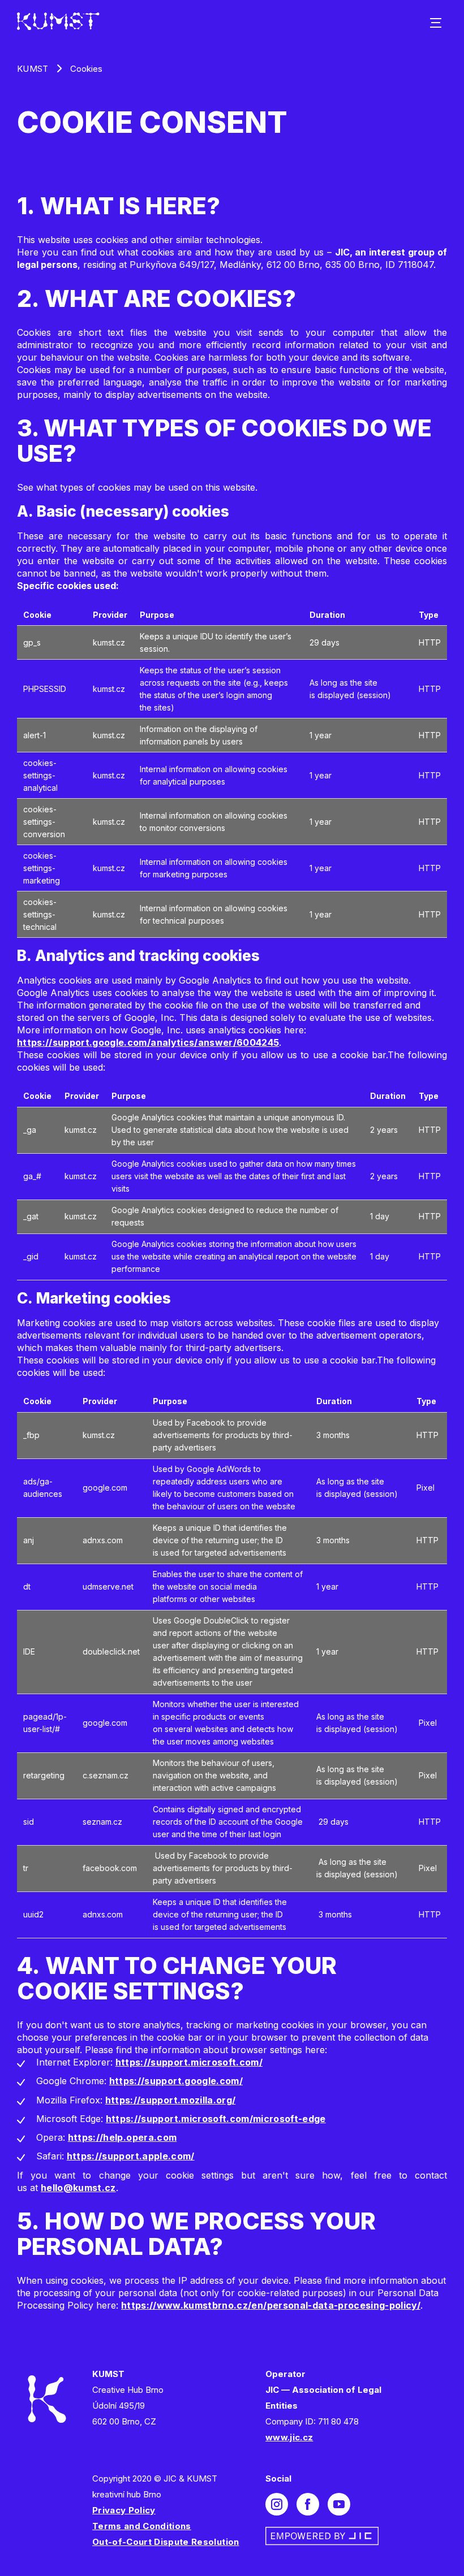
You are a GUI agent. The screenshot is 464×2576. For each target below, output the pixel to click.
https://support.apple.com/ (131, 2156)
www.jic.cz (289, 2437)
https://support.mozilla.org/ (171, 2100)
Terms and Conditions (142, 2526)
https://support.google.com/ (176, 2081)
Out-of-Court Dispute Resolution (166, 2542)
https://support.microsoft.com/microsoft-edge (216, 2119)
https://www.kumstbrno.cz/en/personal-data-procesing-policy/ (271, 2305)
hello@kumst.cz (78, 2188)
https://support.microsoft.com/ (189, 2062)
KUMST (33, 69)
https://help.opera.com (122, 2137)
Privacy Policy (124, 2510)
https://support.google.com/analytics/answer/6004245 (148, 1042)
